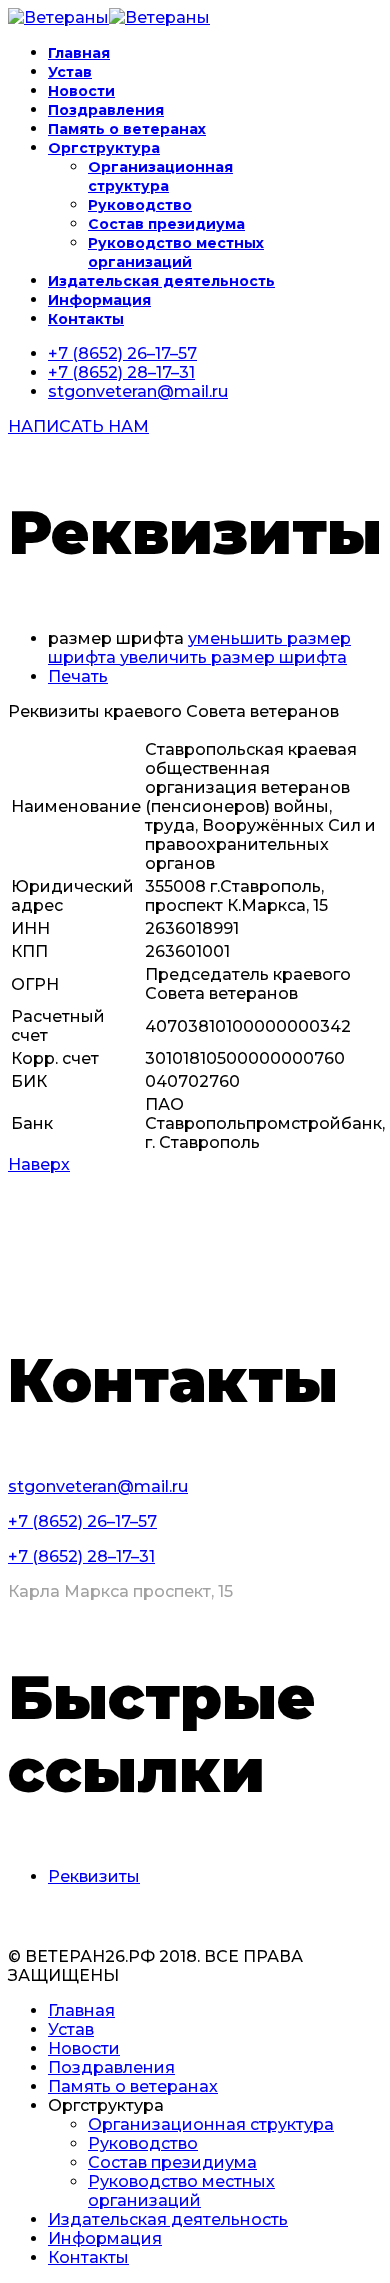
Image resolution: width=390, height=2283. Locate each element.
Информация (99, 300)
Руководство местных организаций (176, 252)
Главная (79, 53)
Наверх (39, 1164)
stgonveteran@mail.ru (138, 391)
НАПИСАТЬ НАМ (78, 426)
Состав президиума (166, 224)
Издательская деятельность (161, 281)
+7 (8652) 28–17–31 (121, 372)
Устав (70, 72)
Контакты (86, 319)
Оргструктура (104, 148)
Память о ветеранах (127, 129)
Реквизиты (94, 1876)
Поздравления (106, 110)
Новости (81, 91)
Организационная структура (160, 176)
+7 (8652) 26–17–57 (122, 353)
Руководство (140, 205)
